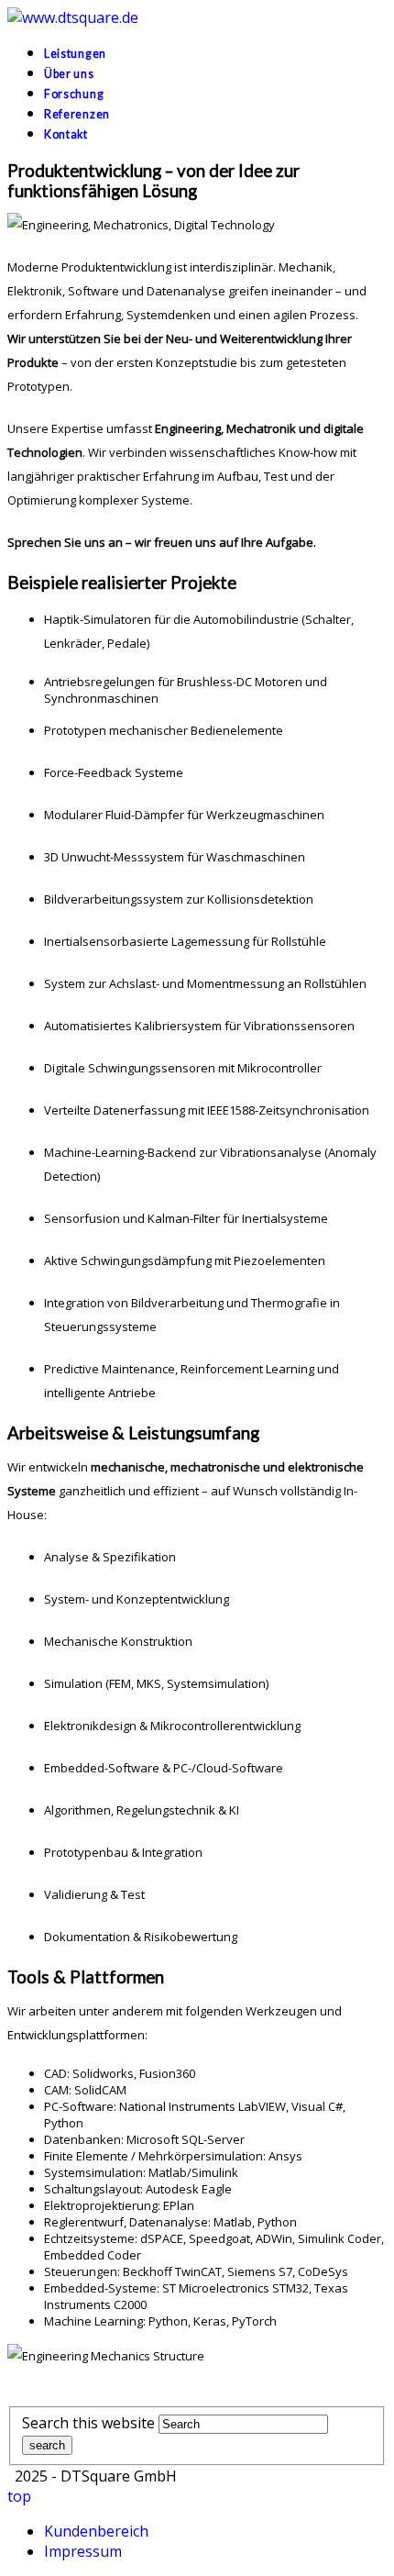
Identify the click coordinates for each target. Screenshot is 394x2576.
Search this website (88, 2423)
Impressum (83, 2551)
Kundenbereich (96, 2531)
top (19, 2496)
